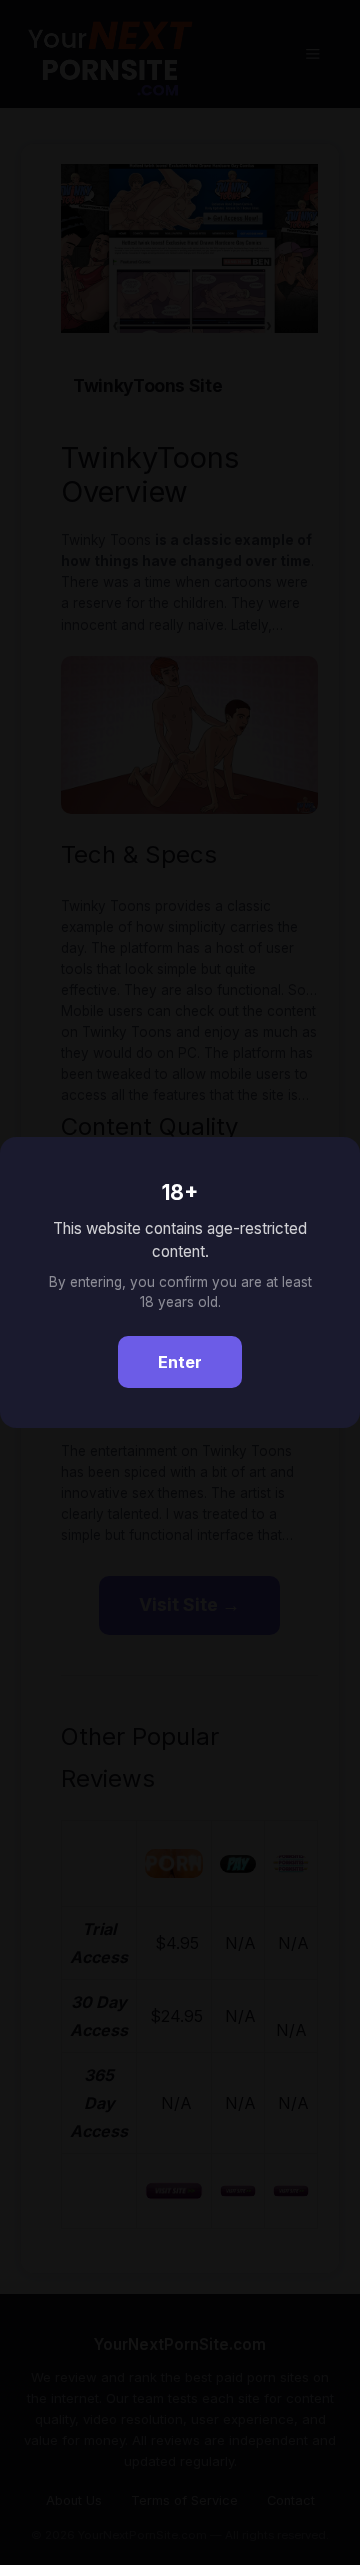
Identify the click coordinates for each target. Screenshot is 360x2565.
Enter (180, 1362)
